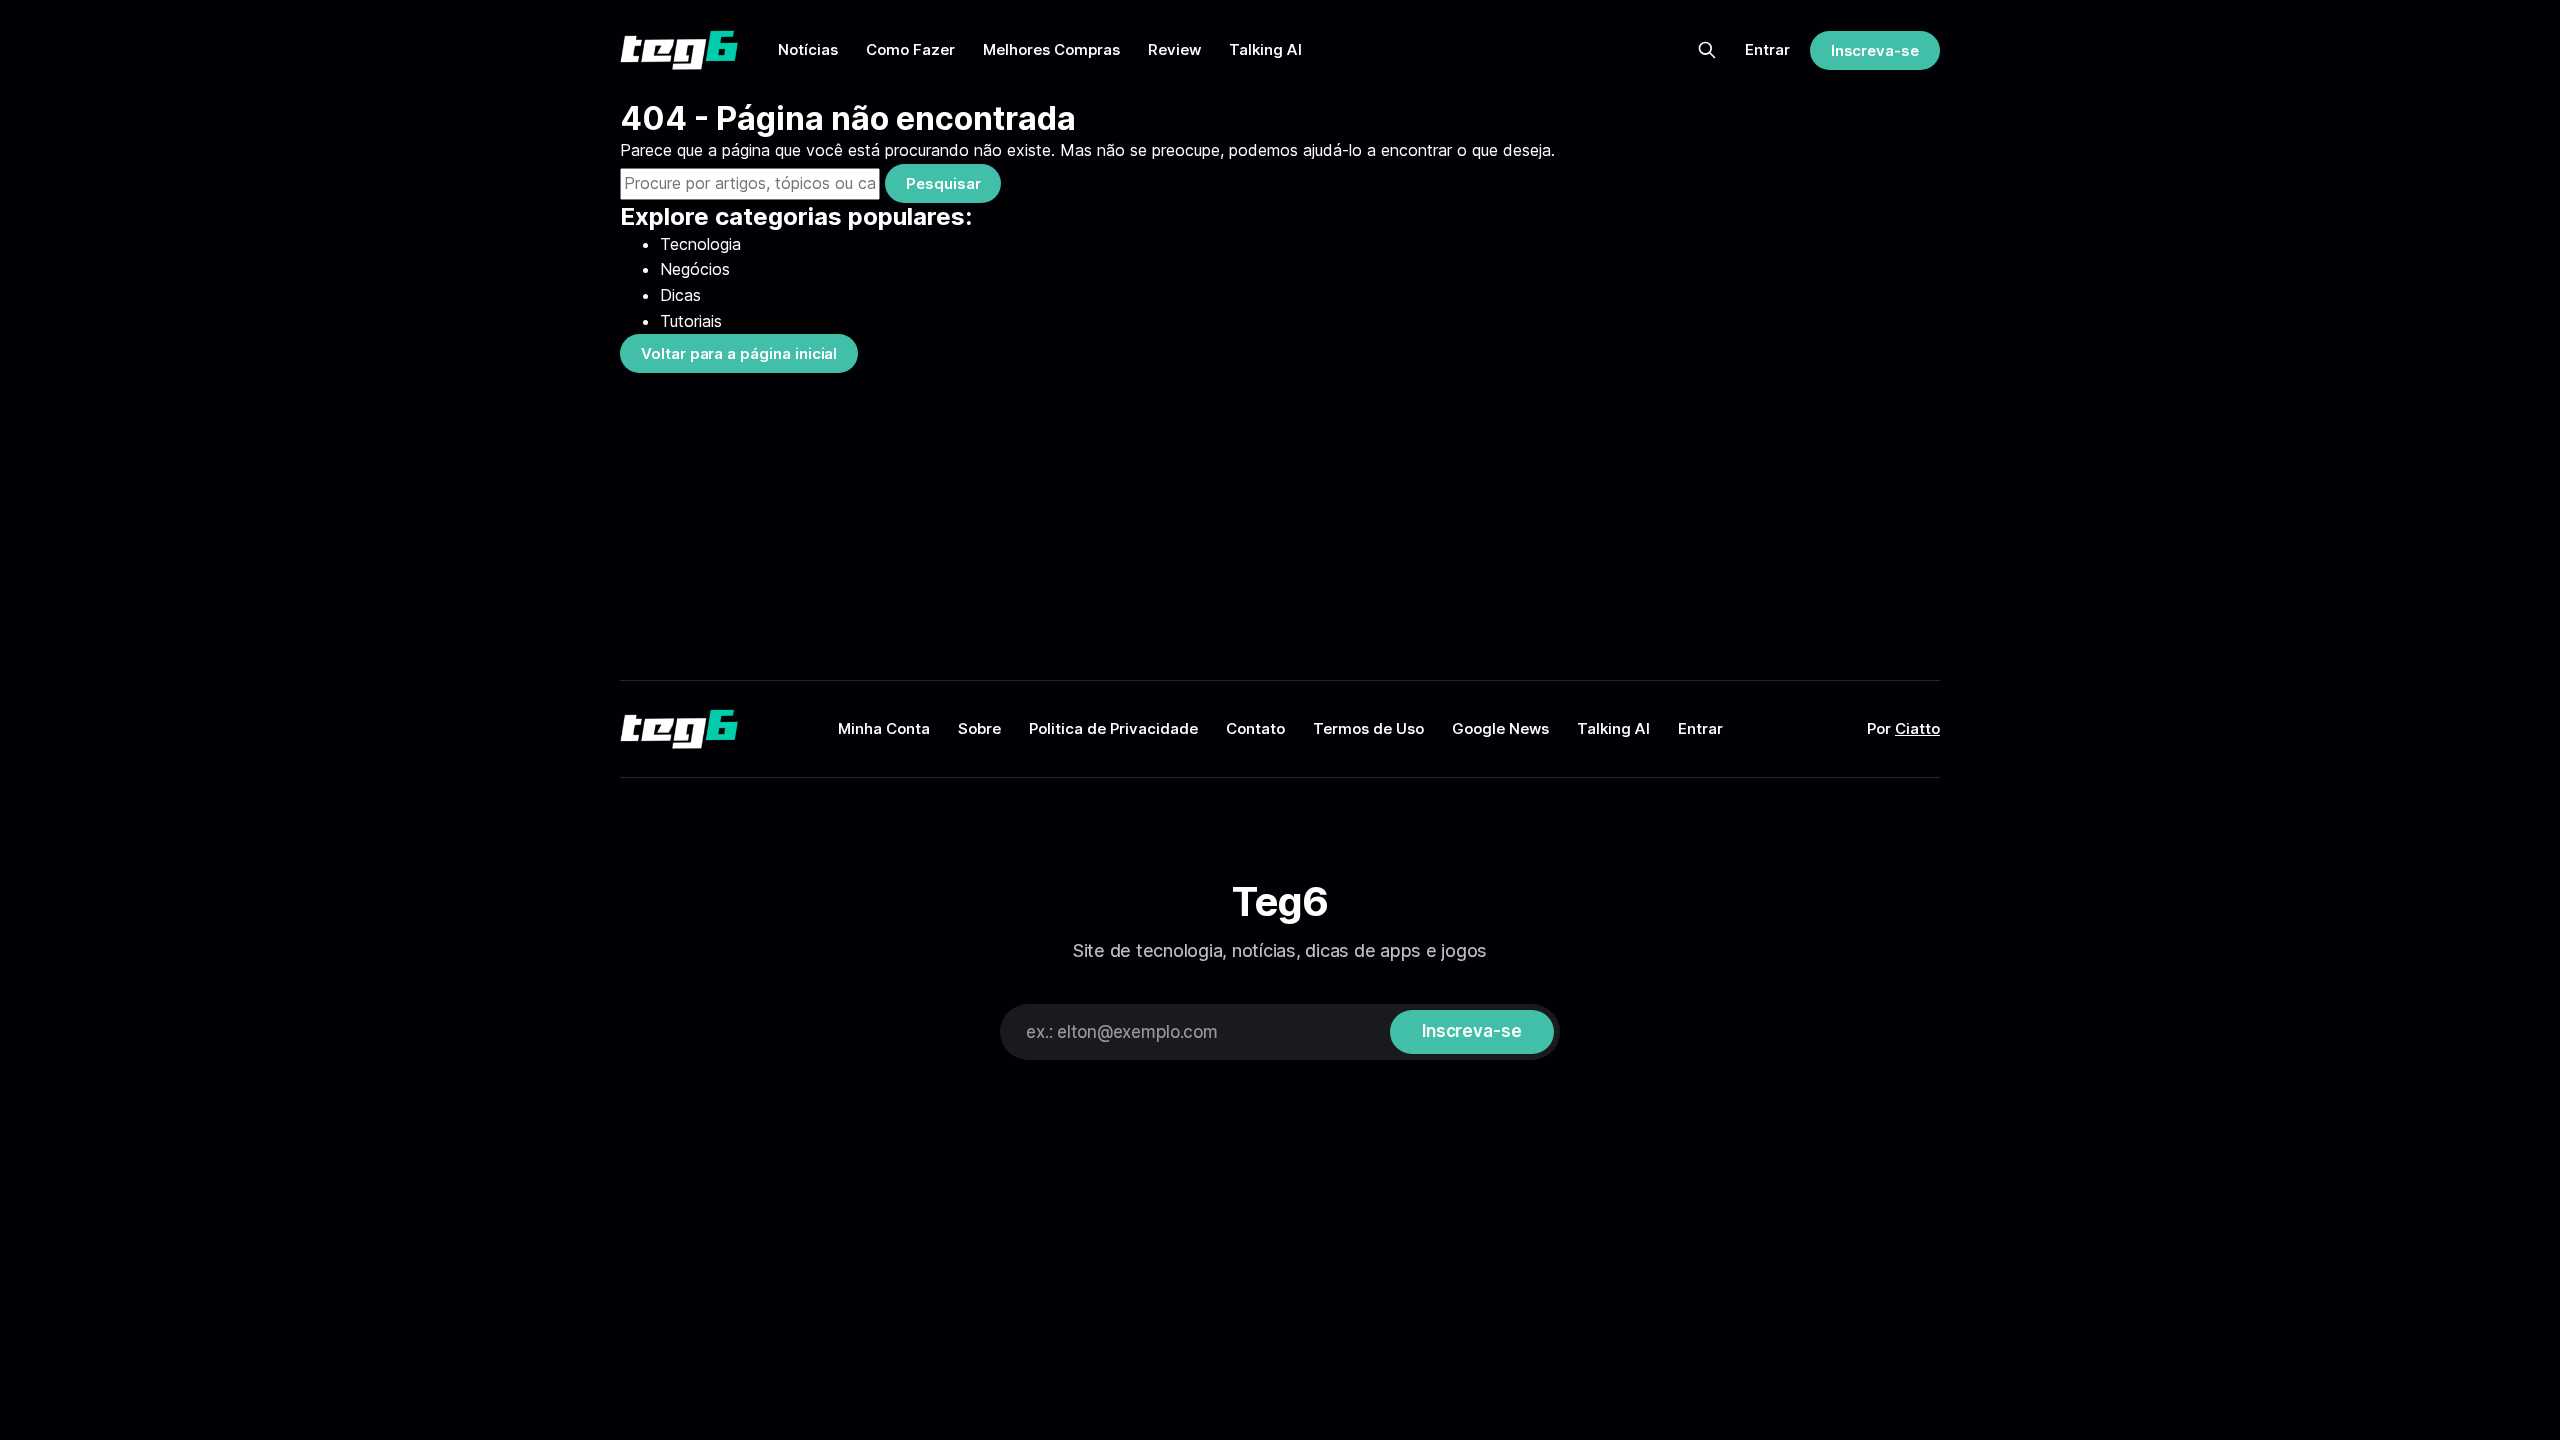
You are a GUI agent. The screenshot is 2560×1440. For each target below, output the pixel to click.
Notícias (808, 49)
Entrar (1767, 49)
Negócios (695, 269)
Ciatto (1917, 728)
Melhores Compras (1051, 49)
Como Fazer (910, 49)
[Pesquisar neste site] (1707, 50)
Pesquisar (943, 183)
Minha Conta (884, 728)
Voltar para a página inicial (739, 353)
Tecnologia (700, 244)
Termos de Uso (1368, 728)
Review (1174, 49)
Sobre (979, 728)
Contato (1255, 728)
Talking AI (1265, 49)
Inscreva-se (1875, 50)
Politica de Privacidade (1113, 728)
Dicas (680, 295)
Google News (1500, 728)
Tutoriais (691, 321)
